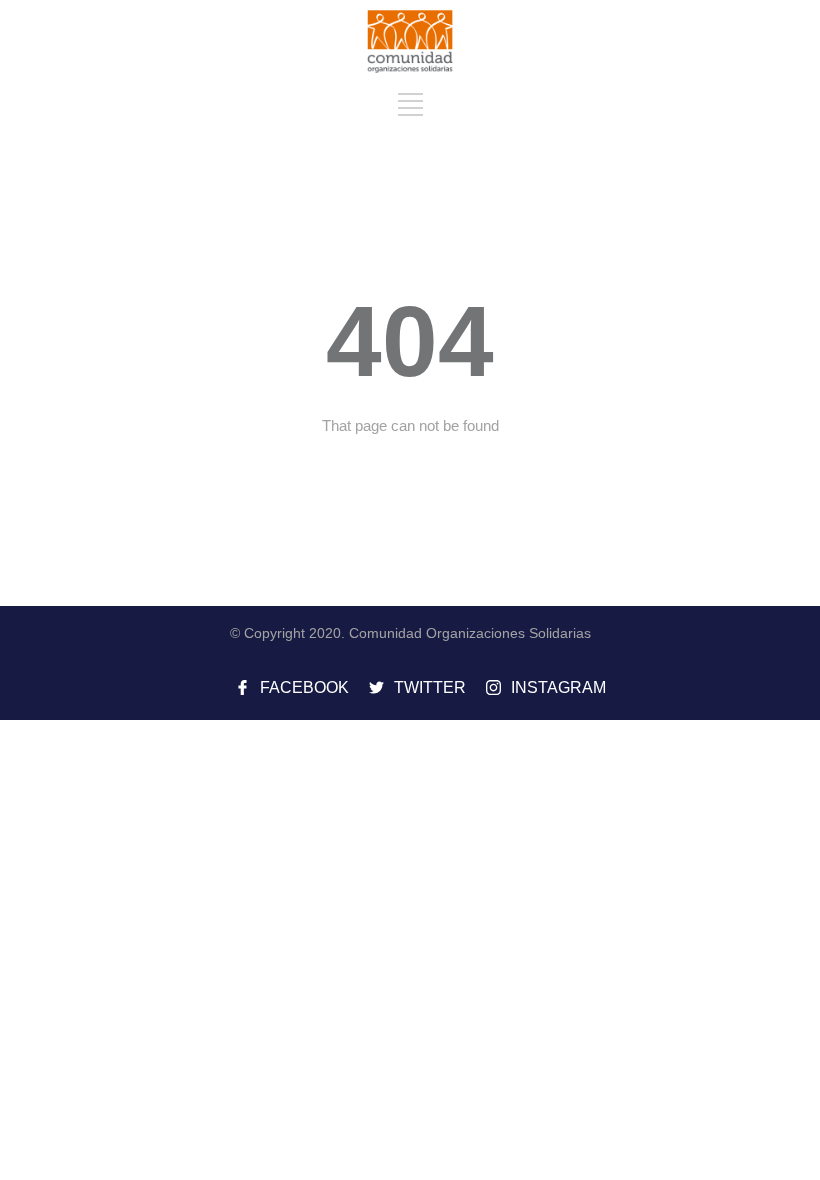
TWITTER (430, 687)
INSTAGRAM (558, 687)
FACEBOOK (304, 687)
